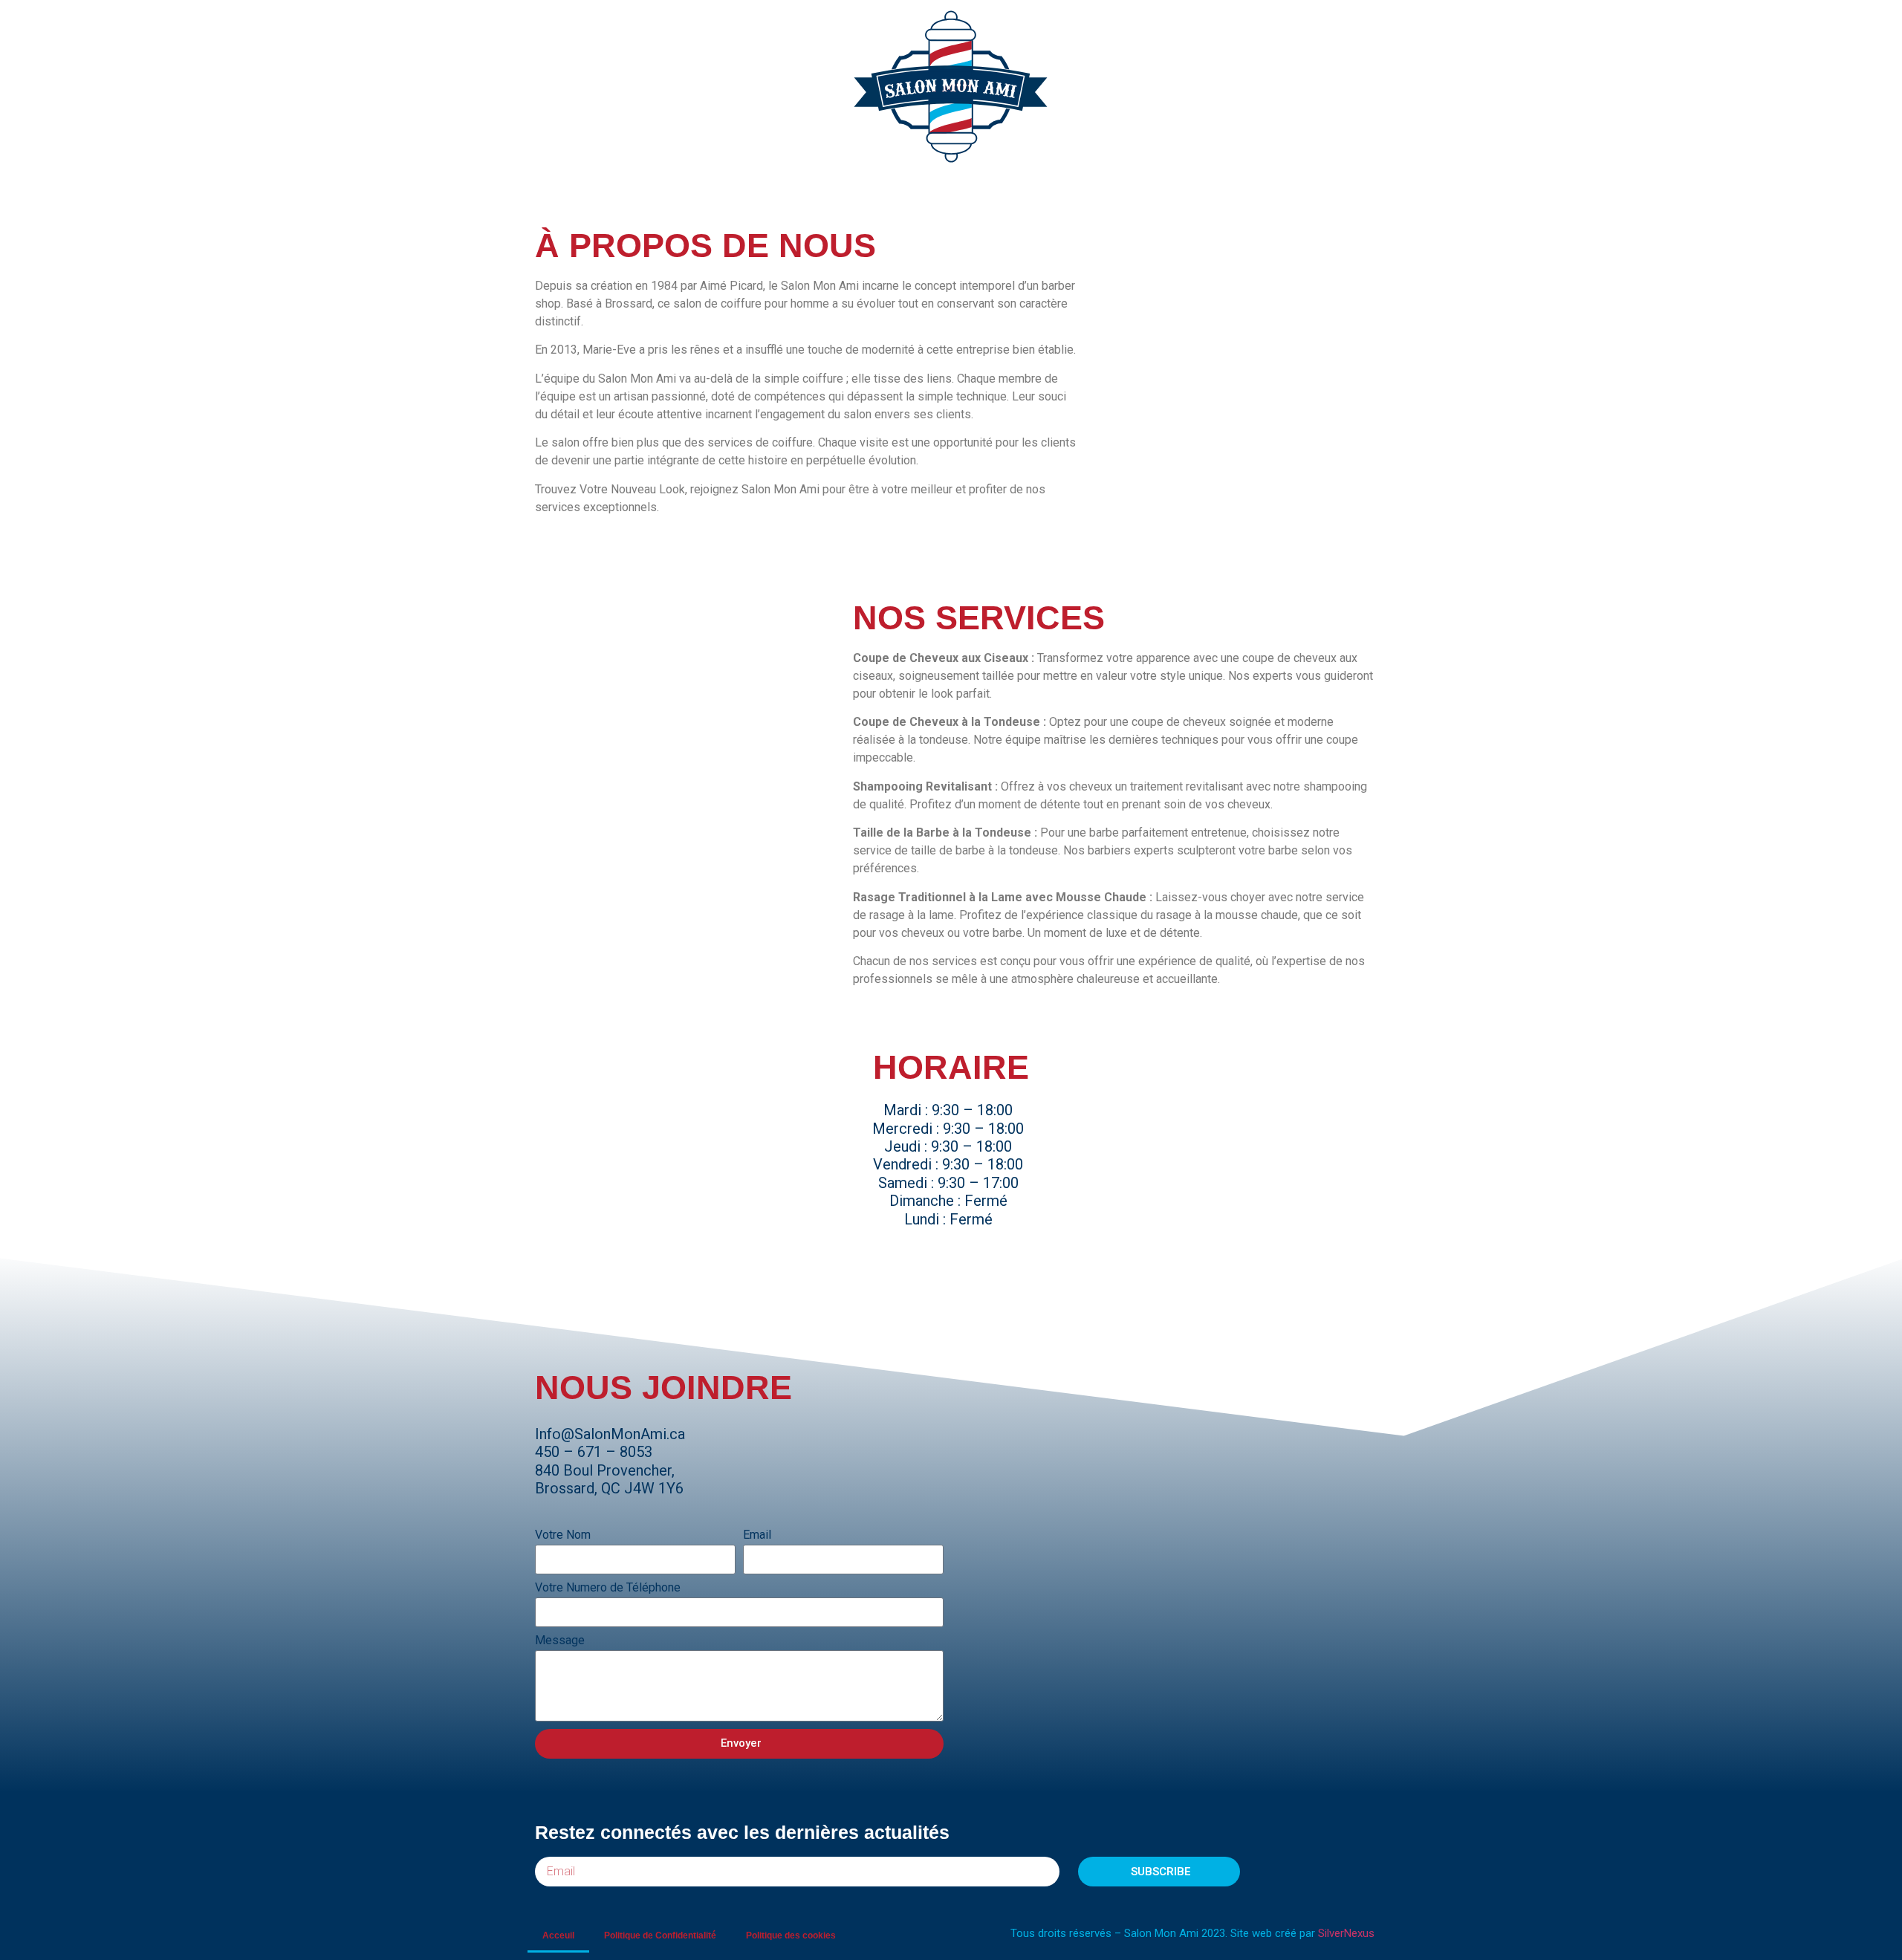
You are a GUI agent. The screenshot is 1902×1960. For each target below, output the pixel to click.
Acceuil (558, 1935)
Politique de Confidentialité (660, 1935)
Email (757, 1535)
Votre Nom (563, 1535)
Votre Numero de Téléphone (608, 1588)
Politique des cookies (791, 1935)
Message (560, 1641)
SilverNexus (1346, 1933)
